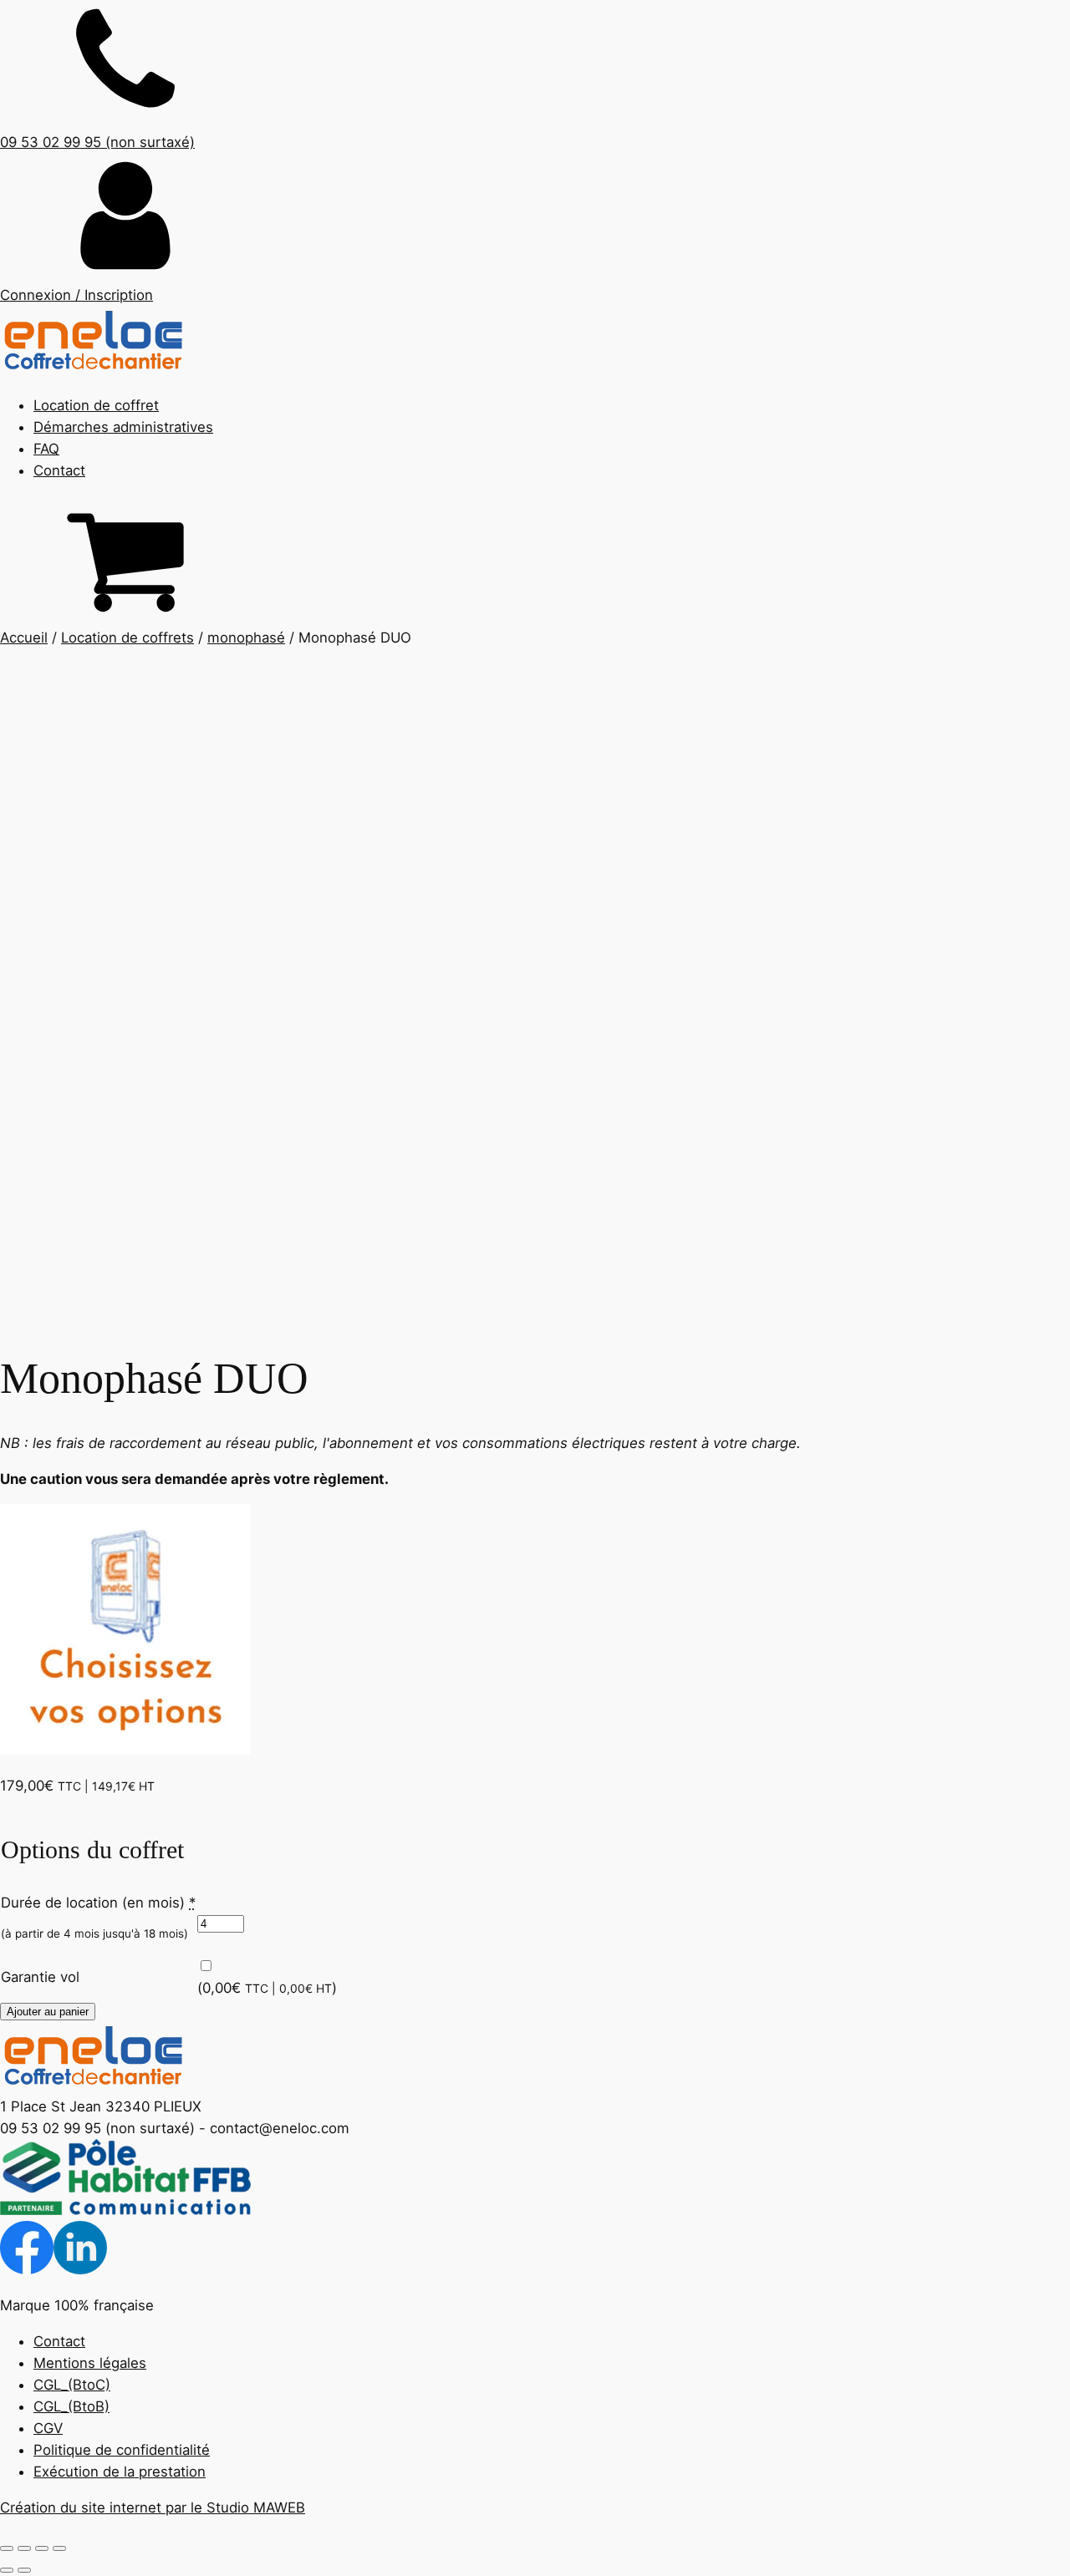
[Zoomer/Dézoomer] (7, 2548)
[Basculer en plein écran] (24, 2548)
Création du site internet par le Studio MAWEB (153, 2507)
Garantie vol (40, 1977)
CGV (48, 2428)
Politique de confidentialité (122, 2450)
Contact (59, 470)
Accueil (24, 638)
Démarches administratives (123, 427)
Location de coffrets (127, 638)
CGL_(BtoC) (72, 2385)
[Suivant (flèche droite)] (24, 2570)
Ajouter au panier (48, 2012)
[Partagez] (42, 2548)
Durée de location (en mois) (98, 1903)
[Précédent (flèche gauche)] (7, 2570)
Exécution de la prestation (120, 2472)
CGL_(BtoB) (71, 2406)
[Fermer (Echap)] (59, 2548)
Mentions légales (90, 2363)
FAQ (46, 449)
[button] (535, 229)
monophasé (246, 638)
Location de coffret (96, 405)
